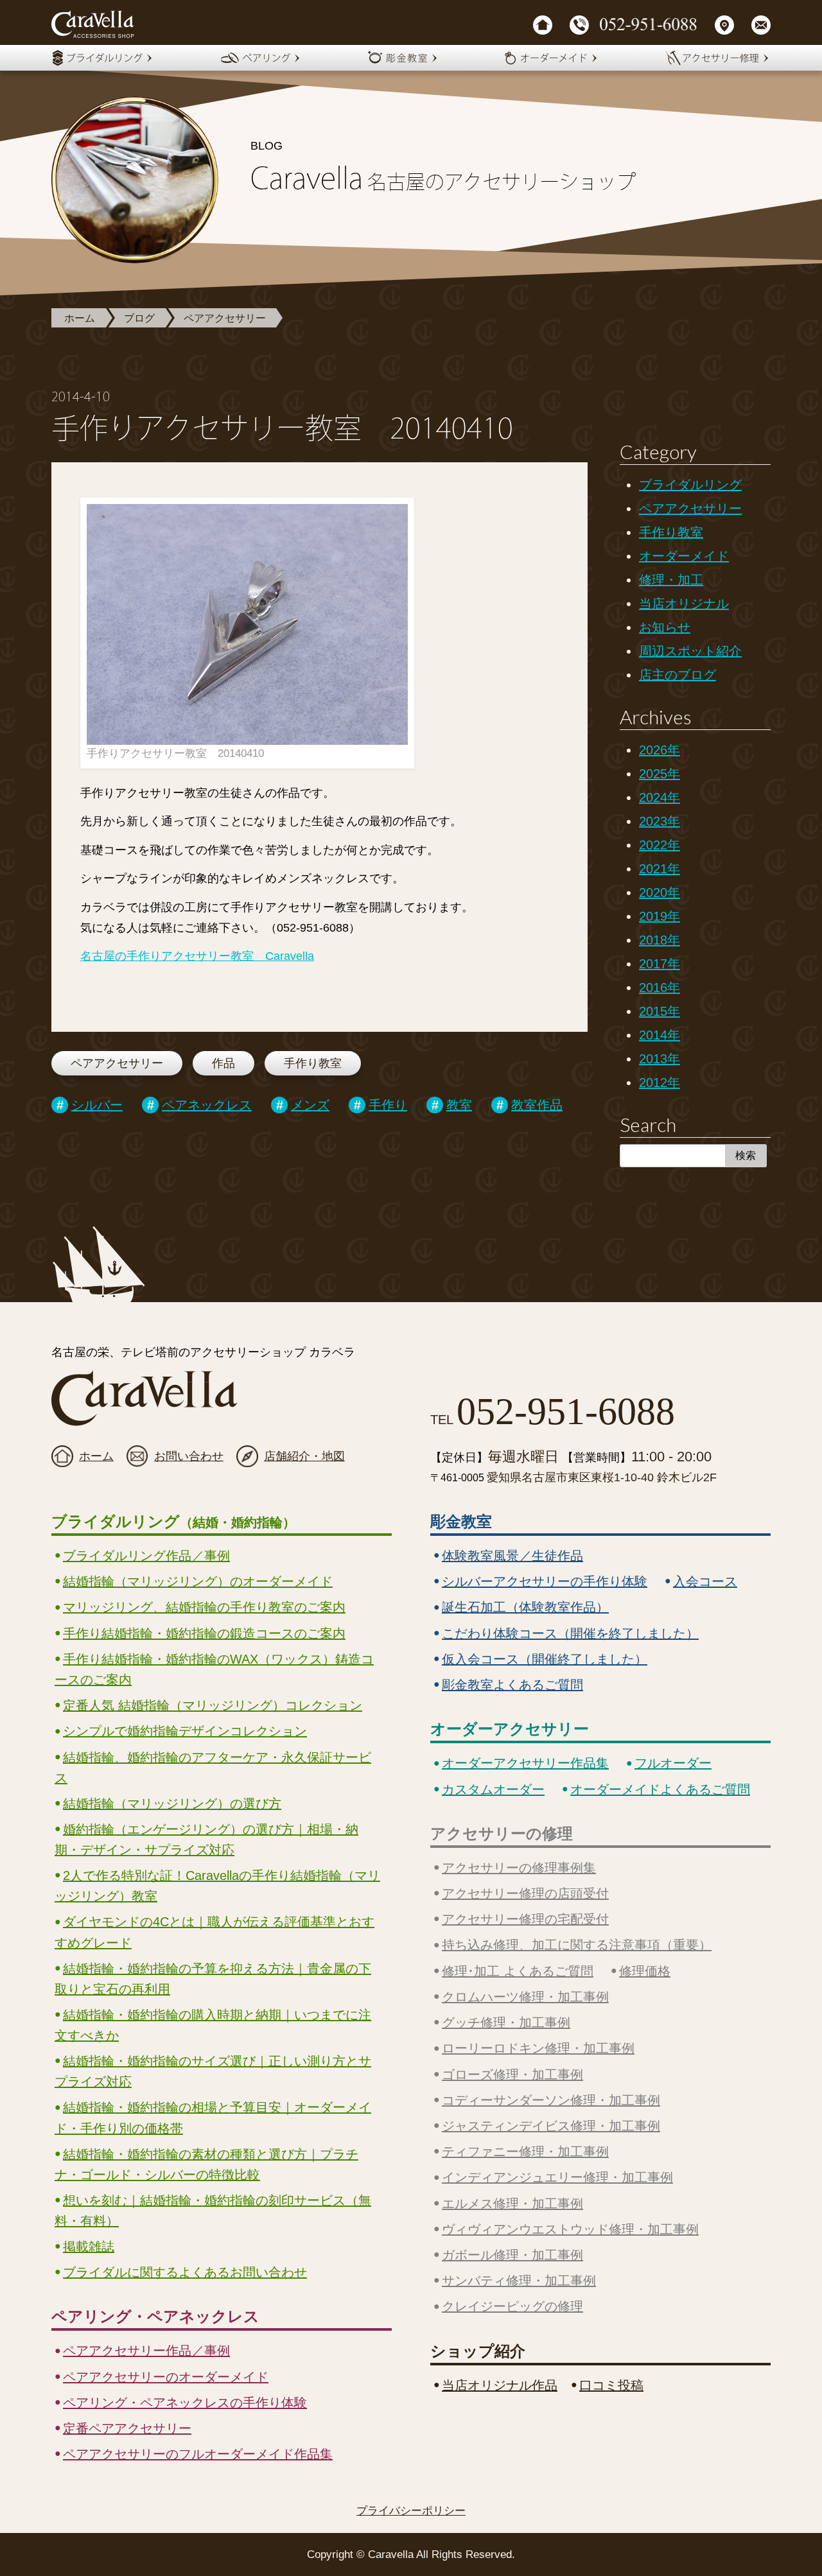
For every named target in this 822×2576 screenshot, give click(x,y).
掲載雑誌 (89, 2247)
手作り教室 (313, 1063)
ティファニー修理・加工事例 (525, 2152)
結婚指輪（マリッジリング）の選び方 (172, 1804)
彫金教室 (461, 1521)
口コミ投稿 (611, 2385)
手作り (388, 1105)
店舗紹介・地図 (304, 1456)
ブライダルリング (690, 485)
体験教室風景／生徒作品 (512, 1556)
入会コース (705, 1581)
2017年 (660, 964)
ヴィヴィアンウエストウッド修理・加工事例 (570, 2229)
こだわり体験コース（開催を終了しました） (570, 1633)
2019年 (660, 916)
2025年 (660, 774)
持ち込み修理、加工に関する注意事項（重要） (577, 1945)
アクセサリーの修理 (502, 1833)
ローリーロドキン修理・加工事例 (538, 2048)
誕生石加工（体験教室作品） (525, 1607)
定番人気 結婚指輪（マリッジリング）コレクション (213, 1705)
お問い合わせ (189, 1456)
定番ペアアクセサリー (127, 2428)
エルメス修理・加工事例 (512, 2204)
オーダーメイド (684, 556)
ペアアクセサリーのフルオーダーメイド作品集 (198, 2454)
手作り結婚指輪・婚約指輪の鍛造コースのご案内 (204, 1633)
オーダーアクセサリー (510, 1729)
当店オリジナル (684, 604)
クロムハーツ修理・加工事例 (525, 1997)
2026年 (660, 750)
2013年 (660, 1059)
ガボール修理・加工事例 (512, 2255)
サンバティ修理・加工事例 (519, 2281)
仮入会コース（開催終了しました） (545, 1659)
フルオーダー (673, 1763)
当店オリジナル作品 (500, 2385)
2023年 (660, 821)
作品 (223, 1063)
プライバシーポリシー (411, 2511)
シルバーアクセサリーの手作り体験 (545, 1581)
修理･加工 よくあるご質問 (518, 1971)
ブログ (139, 318)
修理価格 (645, 1971)
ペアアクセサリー (225, 318)
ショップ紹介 (478, 2351)
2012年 (660, 1083)
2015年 (660, 1011)
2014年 (660, 1035)
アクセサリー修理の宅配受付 (525, 1919)
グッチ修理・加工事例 (506, 2023)
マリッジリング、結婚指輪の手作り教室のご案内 (204, 1607)
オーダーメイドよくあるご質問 (660, 1789)
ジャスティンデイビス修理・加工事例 (551, 2126)
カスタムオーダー (493, 1789)
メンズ (310, 1105)
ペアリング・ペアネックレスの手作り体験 (185, 2403)
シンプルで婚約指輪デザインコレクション (185, 1731)
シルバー (97, 1105)
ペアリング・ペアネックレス (155, 2316)
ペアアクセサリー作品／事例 (146, 2351)
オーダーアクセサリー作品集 (525, 1763)
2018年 (660, 940)
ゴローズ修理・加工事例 (512, 2075)
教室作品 (537, 1105)
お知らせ (665, 627)
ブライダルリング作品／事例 (146, 1556)
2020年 (660, 892)
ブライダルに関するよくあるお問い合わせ (185, 2272)
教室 (459, 1105)
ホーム (80, 318)
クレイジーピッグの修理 (512, 2306)
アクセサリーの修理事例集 (519, 1868)
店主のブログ (678, 675)
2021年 (660, 869)
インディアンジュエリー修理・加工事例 (557, 2177)
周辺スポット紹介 (690, 651)
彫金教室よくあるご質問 (512, 1685)
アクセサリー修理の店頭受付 (525, 1893)
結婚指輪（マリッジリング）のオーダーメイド (198, 1581)
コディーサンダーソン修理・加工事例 (551, 2100)
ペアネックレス (207, 1105)
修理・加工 (671, 580)
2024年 (660, 797)
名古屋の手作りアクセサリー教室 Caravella (197, 956)
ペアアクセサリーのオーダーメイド (166, 2377)
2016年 (660, 988)
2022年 (660, 845)
